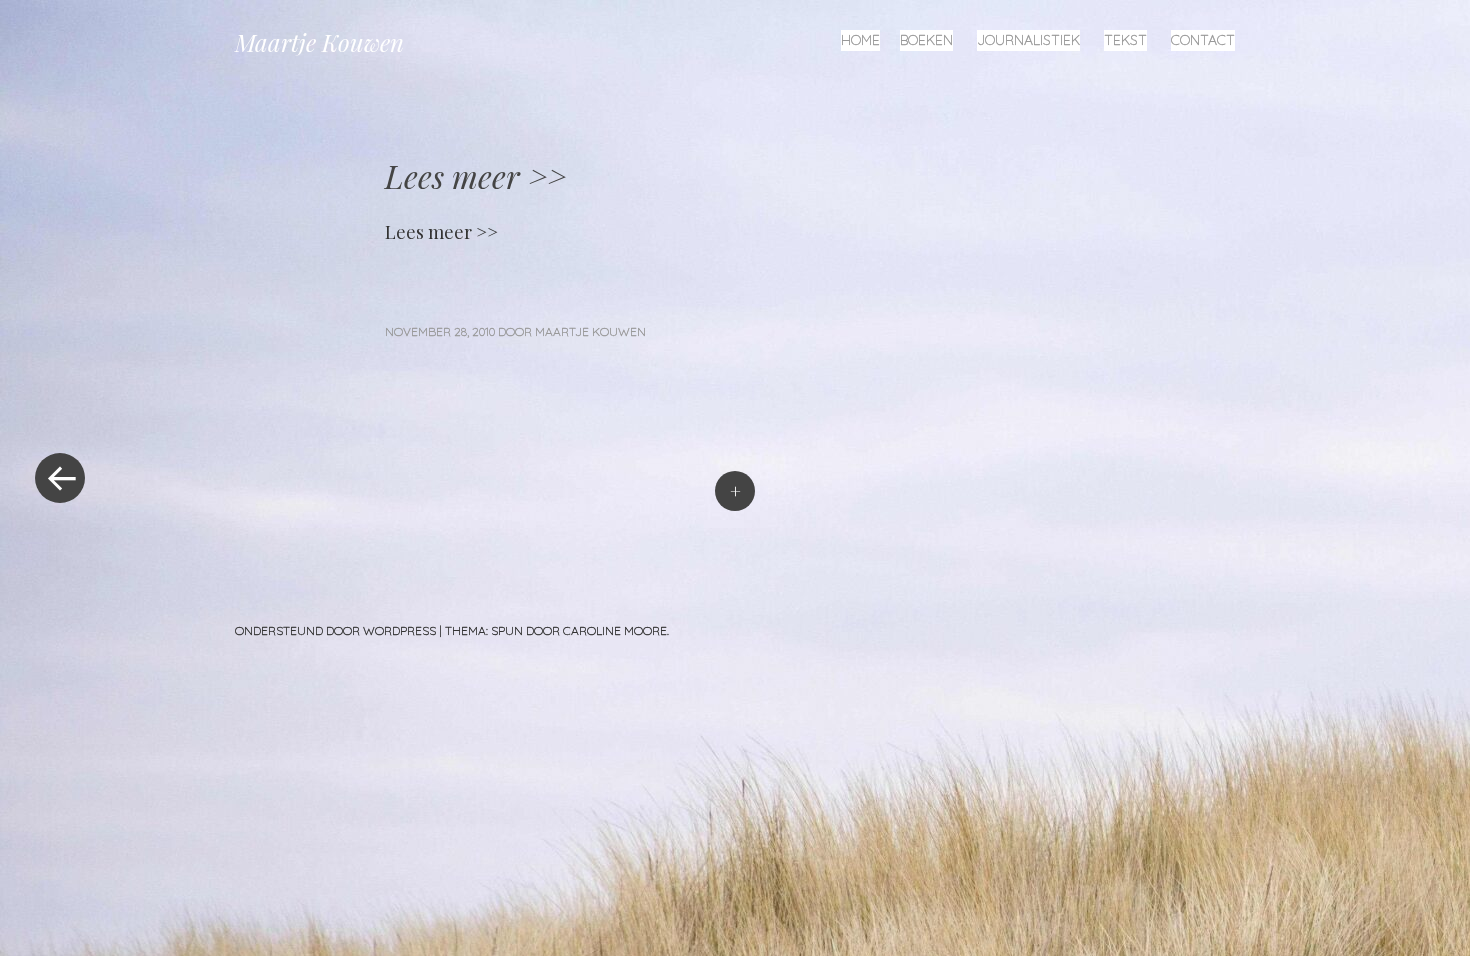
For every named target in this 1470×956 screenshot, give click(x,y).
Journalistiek (1028, 40)
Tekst (1125, 40)
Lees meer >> (441, 232)
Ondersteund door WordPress (335, 630)
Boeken (926, 40)
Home (860, 40)
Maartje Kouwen (319, 42)
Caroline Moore (615, 630)
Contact (1203, 40)
